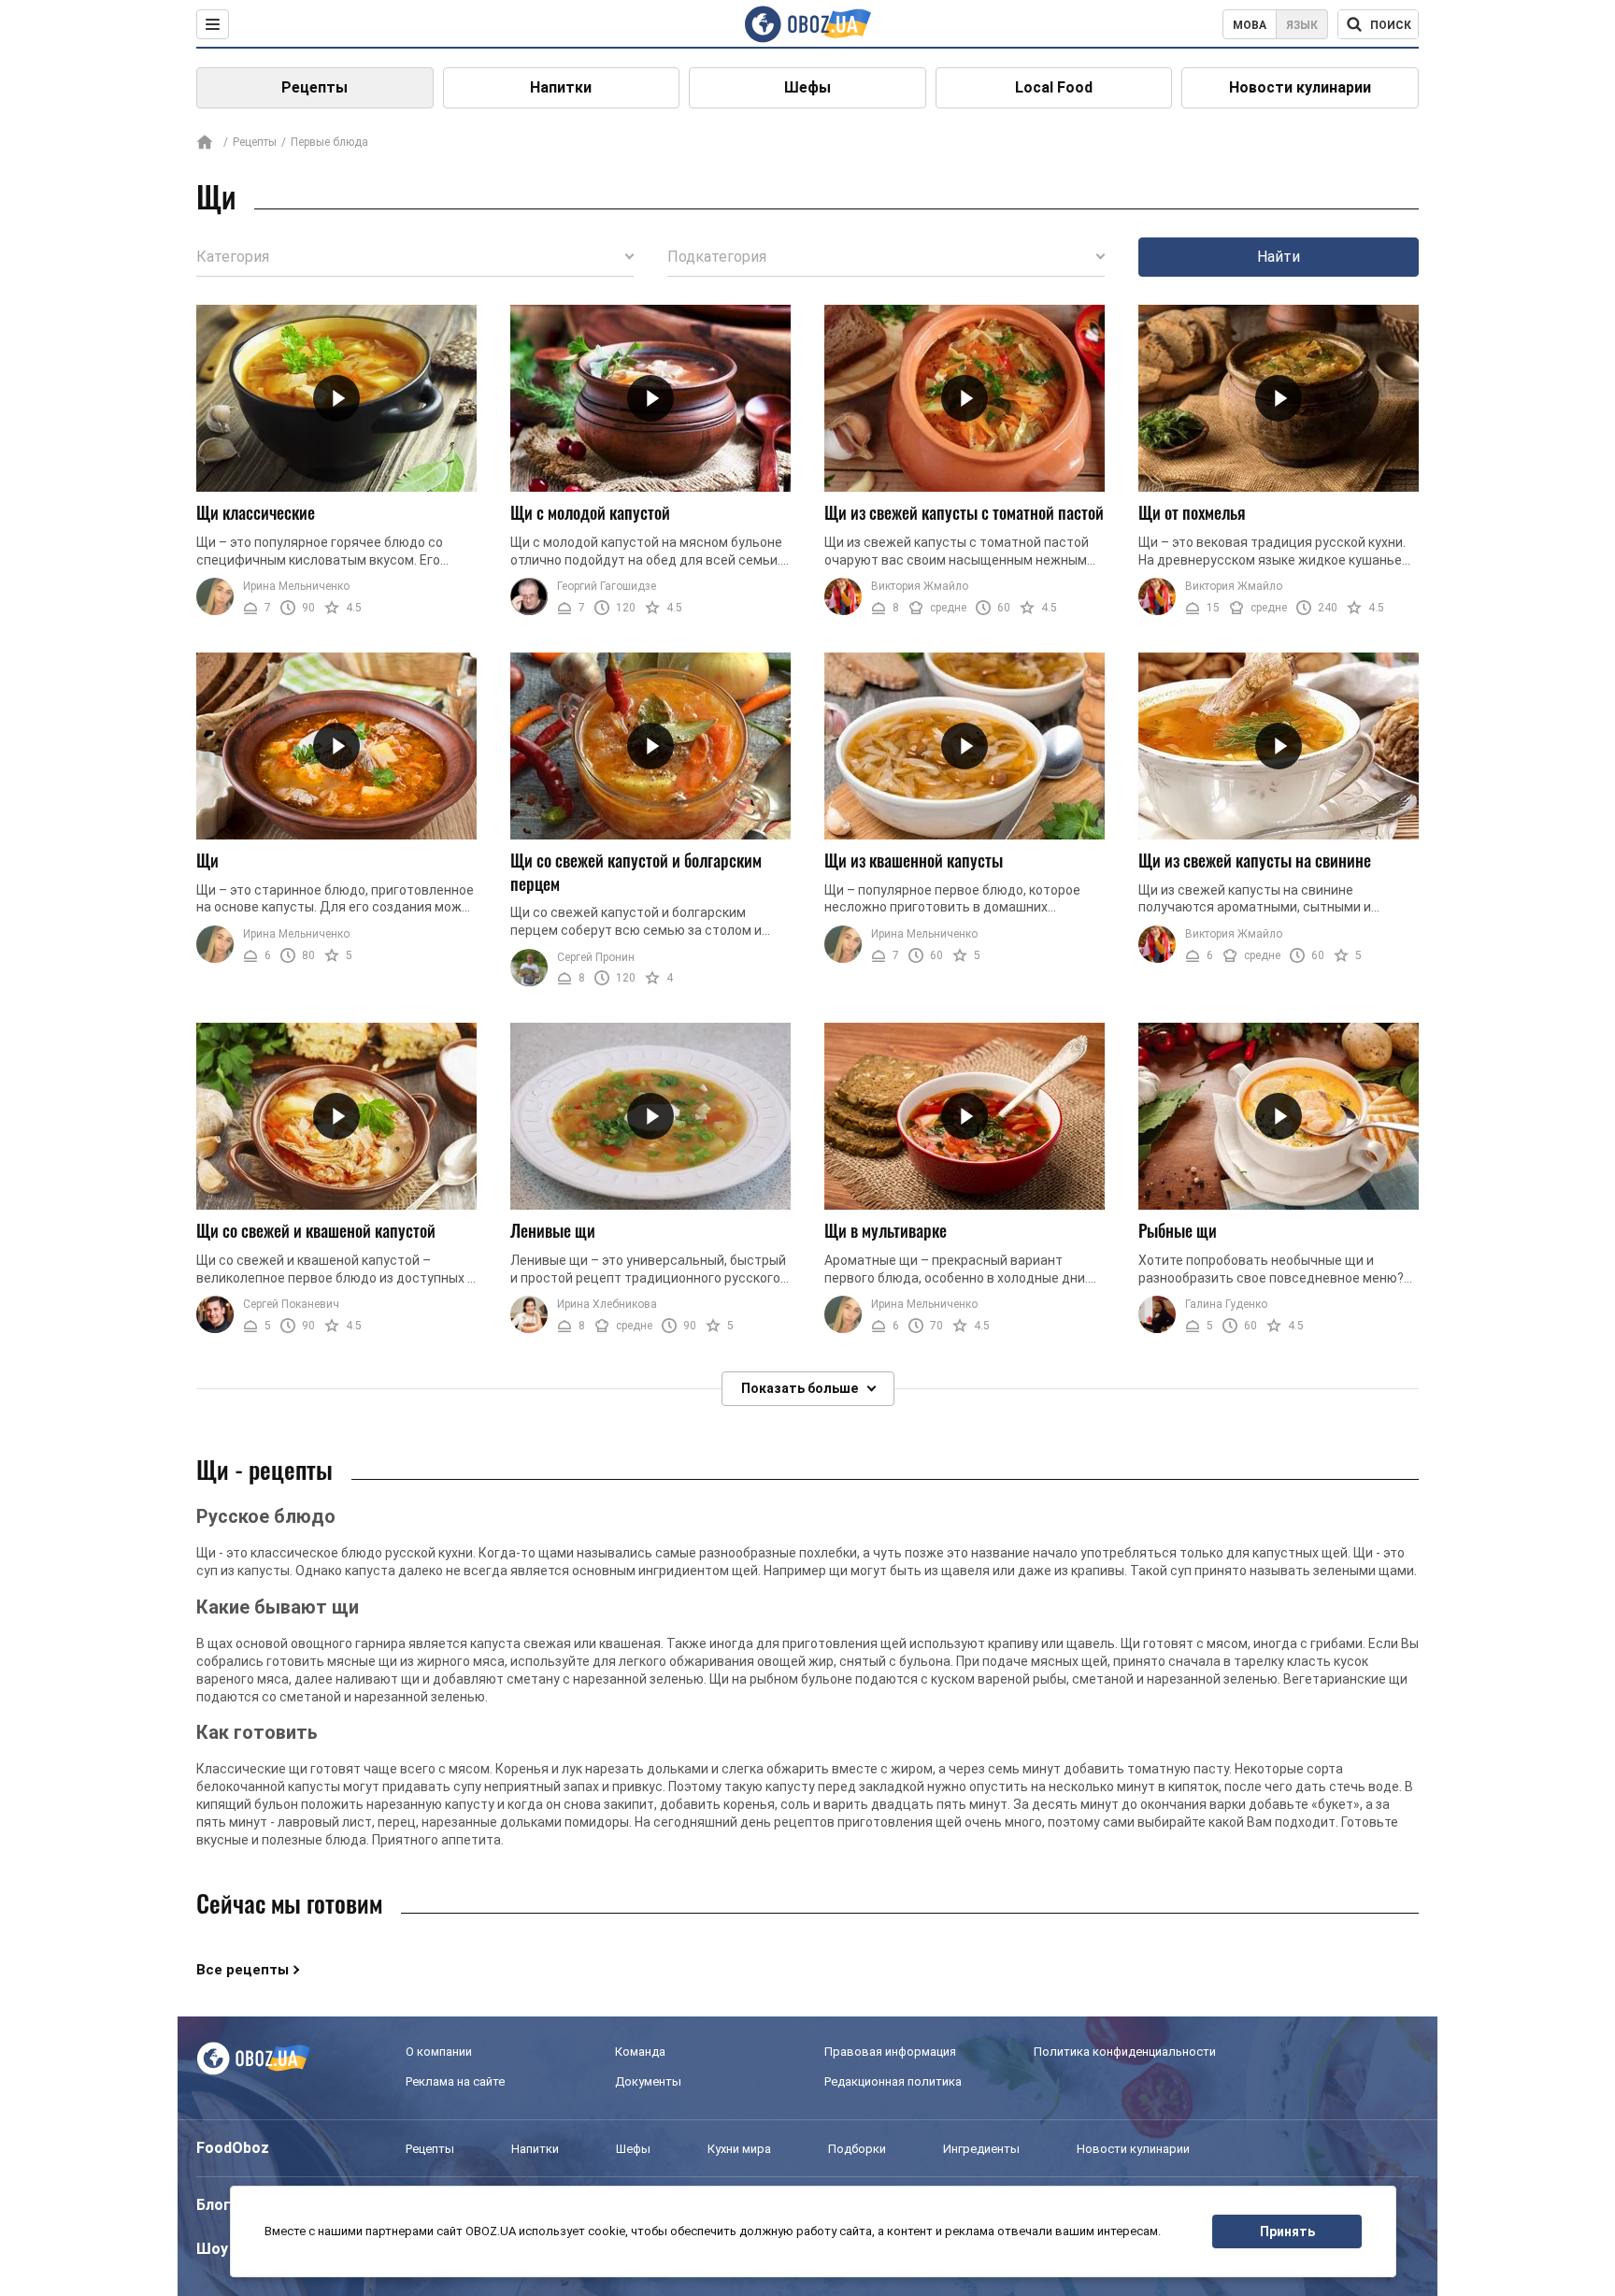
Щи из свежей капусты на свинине (1255, 860)
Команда (640, 2052)
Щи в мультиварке (886, 1230)
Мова (1250, 25)
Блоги (218, 2205)
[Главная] (205, 143)
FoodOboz (233, 2148)
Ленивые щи (553, 1230)
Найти (1279, 257)
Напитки (561, 87)
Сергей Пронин (596, 957)
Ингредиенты (981, 2149)
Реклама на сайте (455, 2081)
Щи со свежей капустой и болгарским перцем (636, 872)
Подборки (857, 2149)
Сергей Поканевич (291, 1304)
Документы (648, 2081)
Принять (1287, 2231)
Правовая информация (890, 2052)
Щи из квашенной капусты (914, 860)
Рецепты (314, 87)
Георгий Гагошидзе (607, 586)
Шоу (212, 2249)
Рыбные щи (1178, 1230)
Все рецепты (243, 1970)
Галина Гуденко (1226, 1304)
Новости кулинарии (1300, 87)
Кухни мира (739, 2149)
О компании (439, 2052)
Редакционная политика (893, 2081)
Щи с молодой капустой (590, 512)
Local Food (1054, 87)
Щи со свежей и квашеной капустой (316, 1230)
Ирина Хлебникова (607, 1304)
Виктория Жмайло (920, 586)
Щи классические (256, 512)
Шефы (807, 87)
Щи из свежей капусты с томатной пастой (964, 512)
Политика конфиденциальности (1125, 2052)
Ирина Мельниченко (296, 586)
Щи (207, 860)
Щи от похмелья (1192, 512)
